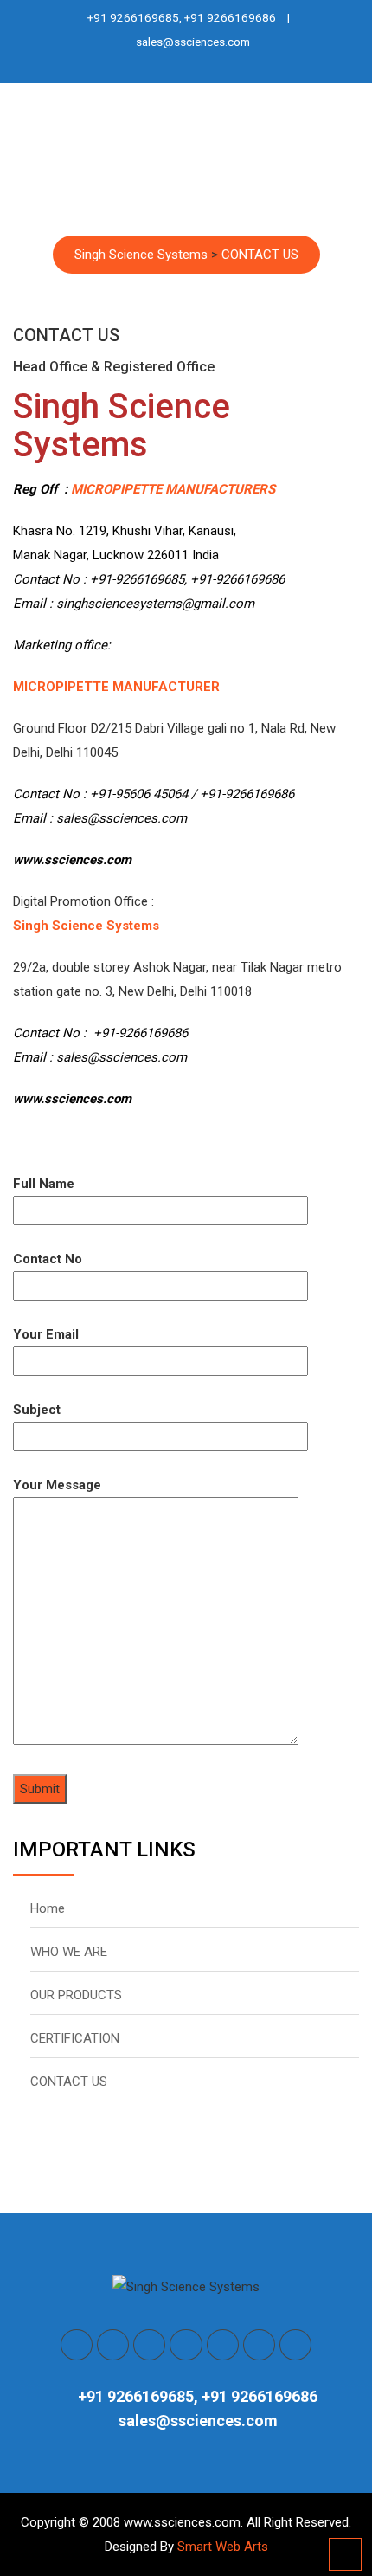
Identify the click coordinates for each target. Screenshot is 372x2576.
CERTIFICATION (75, 2038)
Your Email (46, 1334)
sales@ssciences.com (193, 42)
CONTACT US (69, 2082)
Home (48, 1908)
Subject (37, 1410)
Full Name (44, 1184)
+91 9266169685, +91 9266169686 (182, 17)
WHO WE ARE (69, 1952)
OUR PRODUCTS (76, 1995)
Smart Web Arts (223, 2547)
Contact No (48, 1259)
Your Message (57, 1485)
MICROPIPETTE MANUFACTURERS (173, 489)
